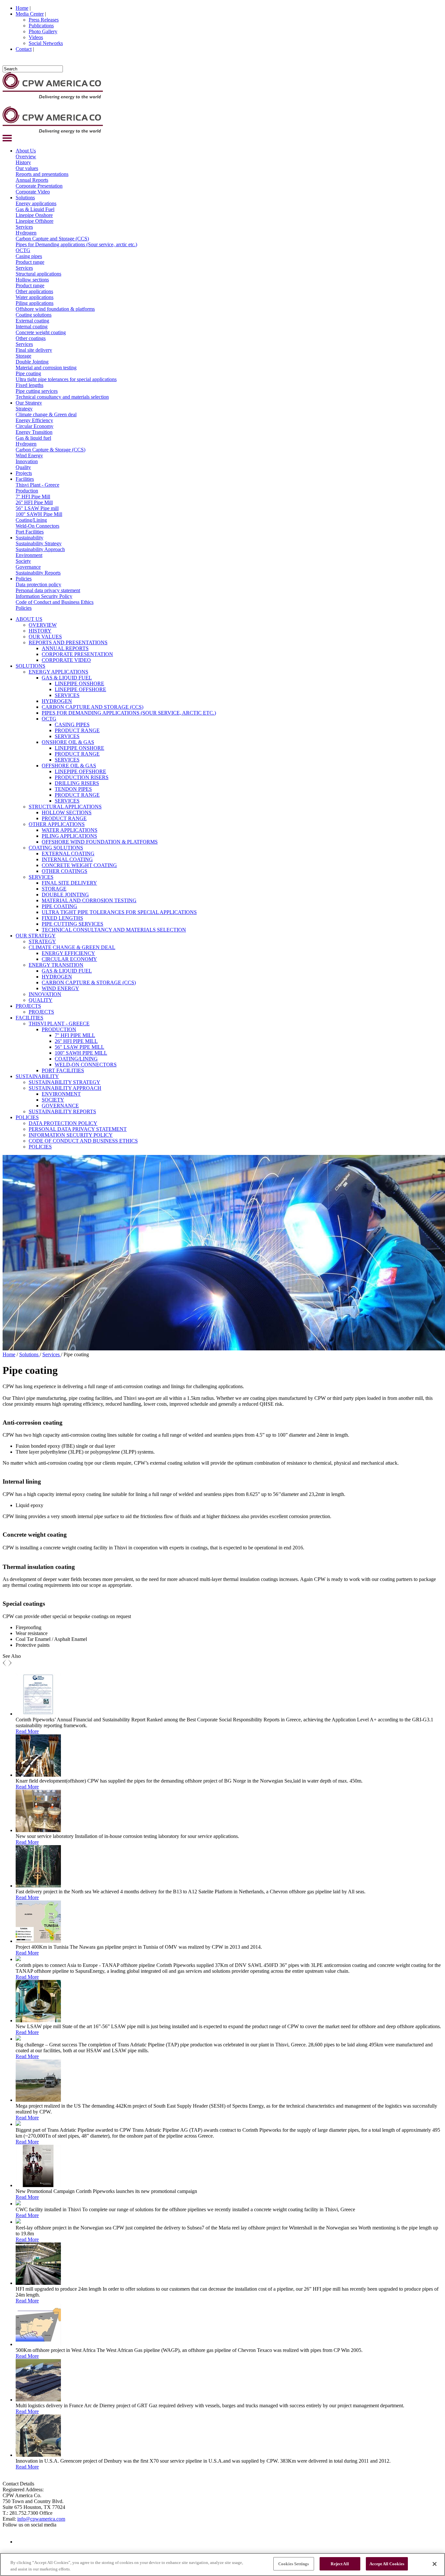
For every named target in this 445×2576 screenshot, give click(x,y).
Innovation (27, 461)
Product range (30, 262)
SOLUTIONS (30, 666)
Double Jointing (32, 362)
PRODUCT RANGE (77, 730)
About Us (26, 151)
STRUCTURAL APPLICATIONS (65, 807)
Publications (41, 26)
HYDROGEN (57, 701)
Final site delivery (34, 350)
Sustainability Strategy (39, 543)
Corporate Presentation (39, 186)
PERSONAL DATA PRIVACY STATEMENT (78, 1129)
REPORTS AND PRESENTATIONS (68, 642)
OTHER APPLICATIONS (57, 824)
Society (23, 561)
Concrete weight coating (41, 332)
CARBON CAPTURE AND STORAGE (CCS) (93, 707)
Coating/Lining (31, 520)
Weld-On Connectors (37, 526)
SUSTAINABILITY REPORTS (62, 1111)
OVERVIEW (43, 625)
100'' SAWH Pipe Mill (39, 514)
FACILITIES (29, 1018)
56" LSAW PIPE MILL (79, 1047)
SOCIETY (53, 1100)
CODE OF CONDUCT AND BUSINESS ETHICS (83, 1141)
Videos (36, 37)
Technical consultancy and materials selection (62, 397)
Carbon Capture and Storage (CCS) (52, 239)
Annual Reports (32, 180)
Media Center (30, 14)
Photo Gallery (43, 31)
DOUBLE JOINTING (65, 895)
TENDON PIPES (73, 789)
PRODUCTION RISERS (82, 777)
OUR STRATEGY (36, 936)
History (23, 162)
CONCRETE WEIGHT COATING (79, 865)
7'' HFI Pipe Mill (33, 497)
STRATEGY (42, 941)
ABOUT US (29, 619)
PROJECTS (28, 1006)
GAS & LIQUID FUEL (67, 678)
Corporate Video (33, 192)
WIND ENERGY (60, 988)
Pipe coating (28, 373)
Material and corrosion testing (46, 368)
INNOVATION (45, 994)
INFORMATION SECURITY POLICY (71, 1135)
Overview (26, 157)
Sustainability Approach (40, 549)
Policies (24, 579)
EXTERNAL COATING (68, 854)
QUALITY (41, 1000)
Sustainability (29, 538)
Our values (27, 168)
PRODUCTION (59, 1029)
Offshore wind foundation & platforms (55, 309)
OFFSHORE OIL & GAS (69, 766)
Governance (28, 567)
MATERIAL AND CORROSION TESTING (89, 900)
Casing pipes (29, 256)
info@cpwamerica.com (41, 2519)
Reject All (340, 2564)
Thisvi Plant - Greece (37, 485)
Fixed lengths (29, 385)
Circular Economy (35, 426)
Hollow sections (32, 280)
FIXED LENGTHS (62, 918)
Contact (24, 49)
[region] (223, 2564)
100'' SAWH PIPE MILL (81, 1053)
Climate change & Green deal (46, 414)
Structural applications (38, 274)
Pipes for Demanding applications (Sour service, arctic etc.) (76, 244)
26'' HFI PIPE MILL (76, 1041)
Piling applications (35, 303)
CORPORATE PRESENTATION (77, 654)
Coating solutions (34, 315)
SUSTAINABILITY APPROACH (65, 1088)
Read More (27, 1731)
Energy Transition (34, 432)
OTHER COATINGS (65, 871)
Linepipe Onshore (34, 215)
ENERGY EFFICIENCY (68, 953)
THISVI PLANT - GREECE (59, 1024)
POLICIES (27, 1117)
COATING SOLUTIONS (56, 848)
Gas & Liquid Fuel (35, 209)
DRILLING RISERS (77, 783)
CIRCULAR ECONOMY (69, 959)
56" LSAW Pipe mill (37, 508)
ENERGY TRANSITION (56, 965)
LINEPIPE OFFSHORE (80, 689)
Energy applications (36, 203)
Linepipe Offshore (35, 221)
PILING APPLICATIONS (69, 836)
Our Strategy (29, 403)
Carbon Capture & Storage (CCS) (50, 450)
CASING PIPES (72, 725)
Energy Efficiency (34, 420)
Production (27, 491)
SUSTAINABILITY (37, 1076)
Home (22, 8)
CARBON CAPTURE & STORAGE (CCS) (89, 982)
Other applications (34, 291)
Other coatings (31, 338)
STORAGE (54, 889)
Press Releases (44, 20)
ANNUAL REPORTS (65, 648)
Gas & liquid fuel (33, 438)
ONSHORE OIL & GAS (68, 742)
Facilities (25, 479)
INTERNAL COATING (67, 859)
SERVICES (67, 695)
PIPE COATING (59, 906)
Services (24, 227)
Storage (23, 356)
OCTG (23, 250)
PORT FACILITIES (63, 1070)
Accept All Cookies (387, 2564)
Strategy (24, 409)
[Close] (435, 2564)
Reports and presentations (42, 174)
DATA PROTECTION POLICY (63, 1123)
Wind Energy (29, 455)
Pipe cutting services (37, 391)
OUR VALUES (45, 637)
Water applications (35, 297)
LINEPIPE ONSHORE (79, 683)
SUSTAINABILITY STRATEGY (65, 1082)
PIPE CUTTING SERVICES (72, 924)
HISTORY (40, 631)
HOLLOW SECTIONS (67, 812)
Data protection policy (38, 584)
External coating (32, 321)
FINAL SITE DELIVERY (69, 883)
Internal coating (32, 327)
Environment (29, 555)
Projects (24, 473)
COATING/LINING (76, 1059)
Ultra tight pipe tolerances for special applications (66, 379)
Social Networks (46, 43)
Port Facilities (30, 532)
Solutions (25, 198)
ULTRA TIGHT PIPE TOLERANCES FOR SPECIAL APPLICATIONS (119, 912)
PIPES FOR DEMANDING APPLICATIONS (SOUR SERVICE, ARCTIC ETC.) (129, 713)
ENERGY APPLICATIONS (58, 672)
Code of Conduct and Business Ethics (55, 602)
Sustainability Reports (38, 573)
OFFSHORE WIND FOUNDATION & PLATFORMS (100, 842)
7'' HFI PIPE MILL (75, 1035)
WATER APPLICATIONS (70, 830)
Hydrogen (26, 233)
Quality (23, 467)
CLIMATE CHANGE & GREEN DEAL (72, 947)
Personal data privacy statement (48, 590)
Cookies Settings (294, 2564)
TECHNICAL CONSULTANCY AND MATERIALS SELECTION (114, 930)
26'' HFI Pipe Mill (34, 502)
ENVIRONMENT (61, 1094)
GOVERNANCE (60, 1106)
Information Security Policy (44, 596)
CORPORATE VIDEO (66, 660)
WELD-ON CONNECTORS (86, 1065)
